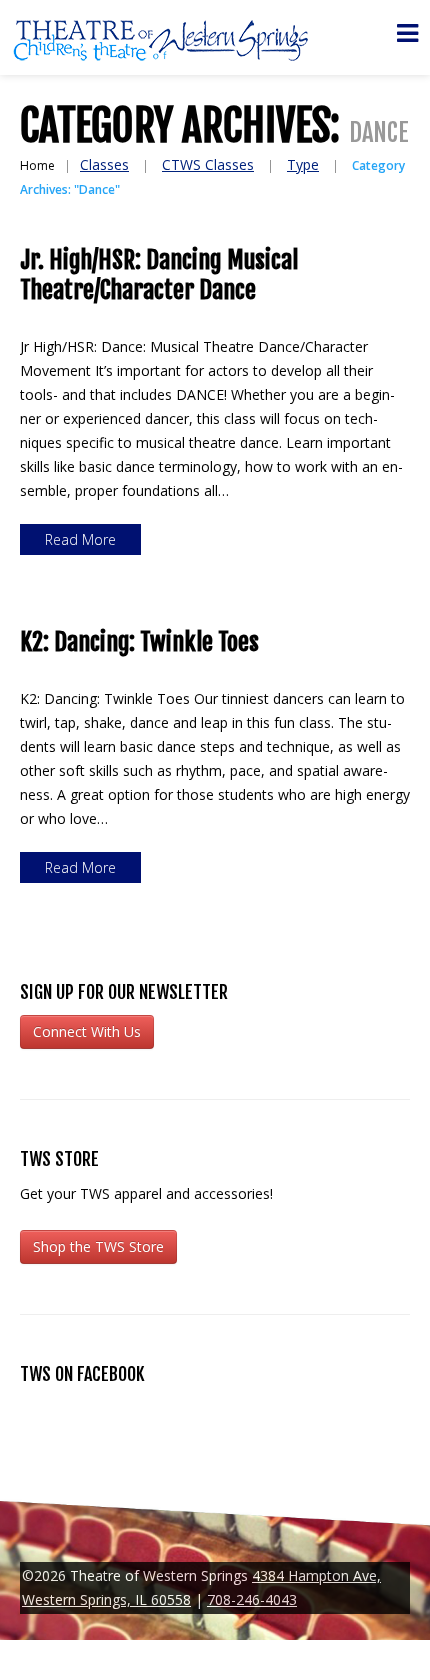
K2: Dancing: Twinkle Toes (139, 642)
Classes (104, 164)
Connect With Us (87, 1031)
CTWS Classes (208, 164)
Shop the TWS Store (98, 1246)
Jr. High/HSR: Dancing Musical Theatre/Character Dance (159, 275)
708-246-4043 (252, 1599)
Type (303, 164)
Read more (80, 539)
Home (37, 165)
